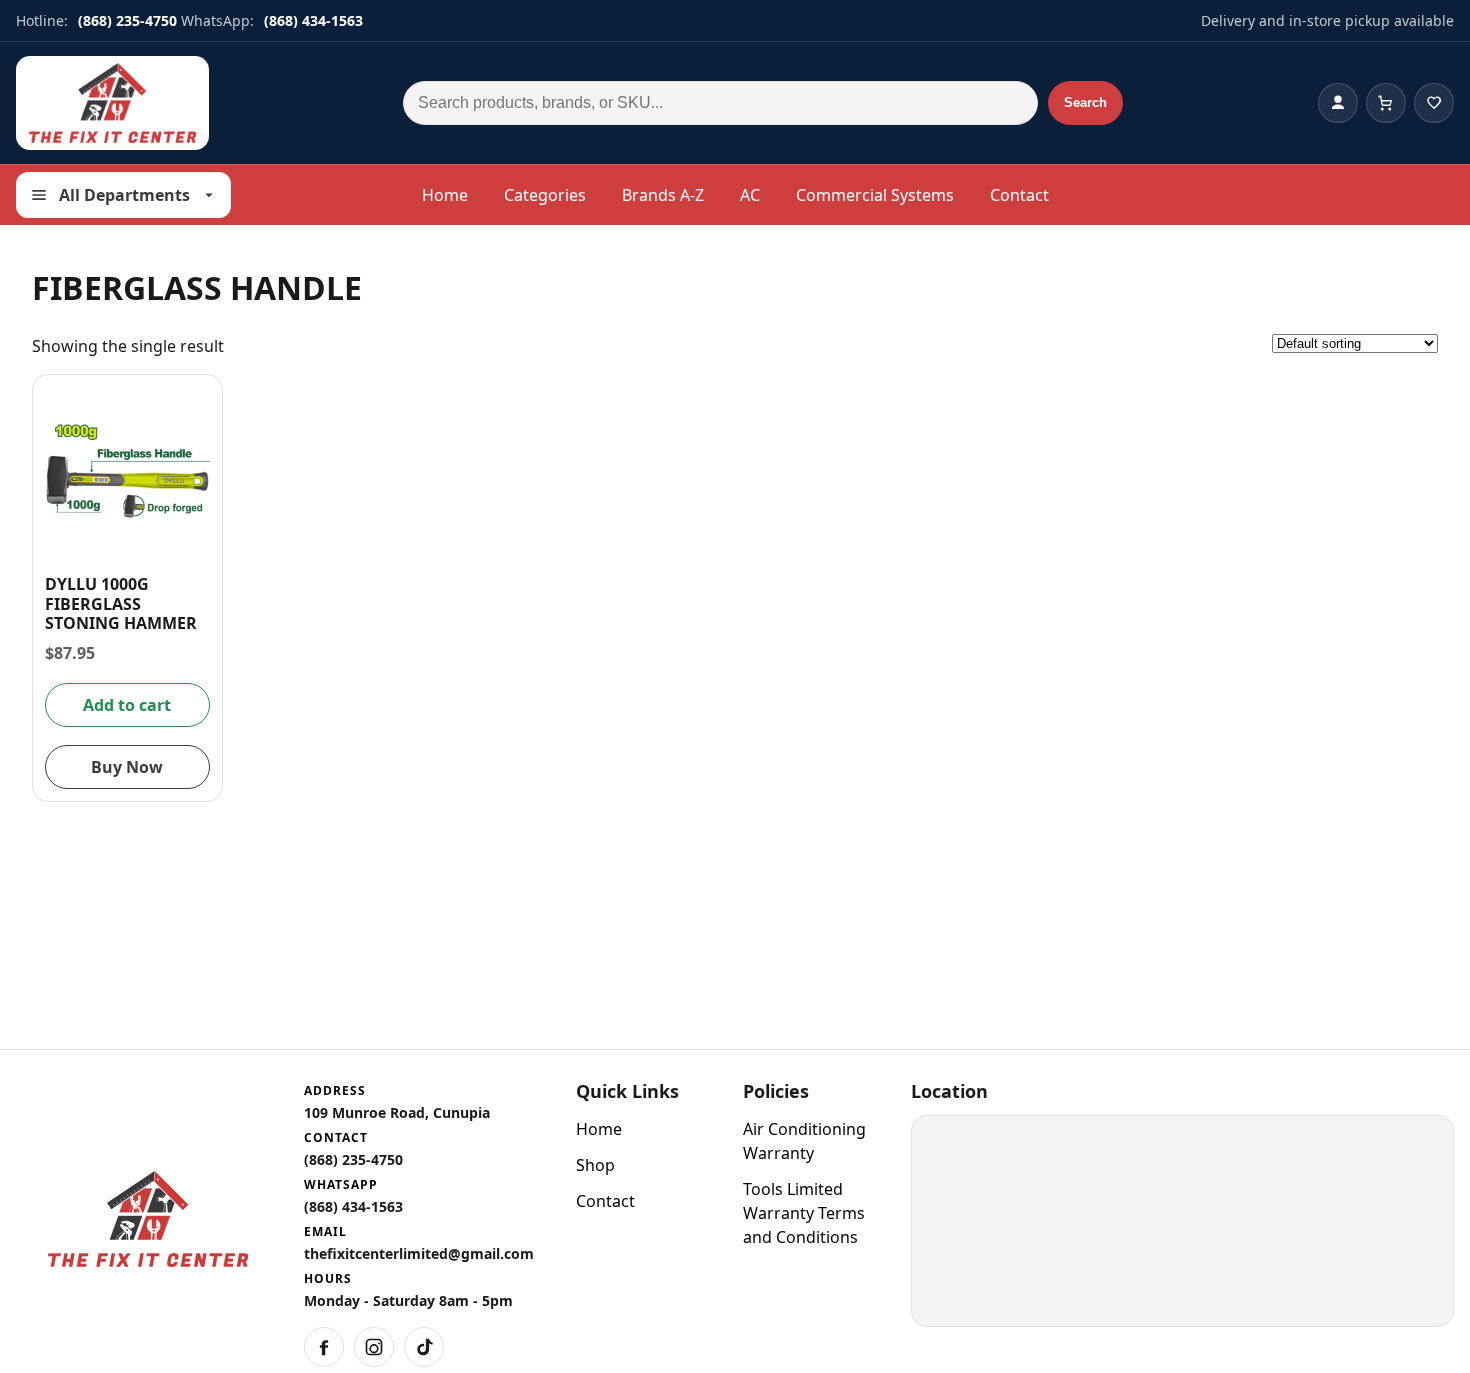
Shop (595, 1165)
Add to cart (127, 705)
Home (445, 195)
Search (1085, 102)
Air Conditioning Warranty (804, 1141)
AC (750, 195)
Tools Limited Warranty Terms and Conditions (804, 1213)
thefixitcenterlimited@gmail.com (419, 1253)
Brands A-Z (663, 195)
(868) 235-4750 (127, 20)
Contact (1019, 195)
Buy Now (127, 767)
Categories (545, 195)
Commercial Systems (875, 195)
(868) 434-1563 (313, 20)
